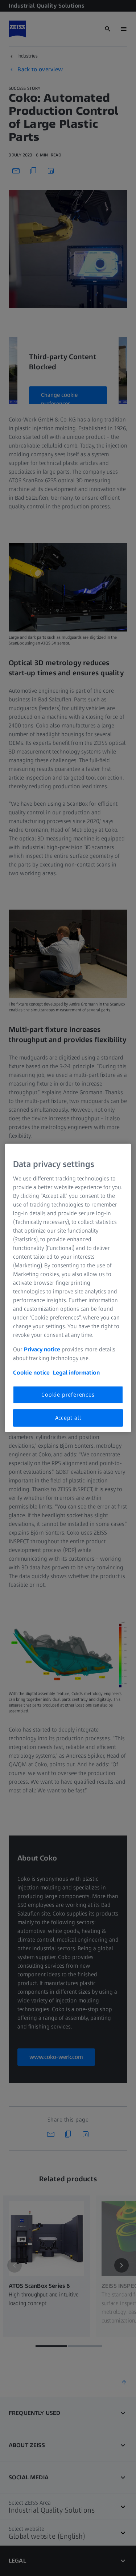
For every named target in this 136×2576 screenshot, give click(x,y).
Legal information (76, 1372)
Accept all (68, 1418)
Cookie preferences (68, 1394)
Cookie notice (31, 1372)
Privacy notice (42, 1349)
